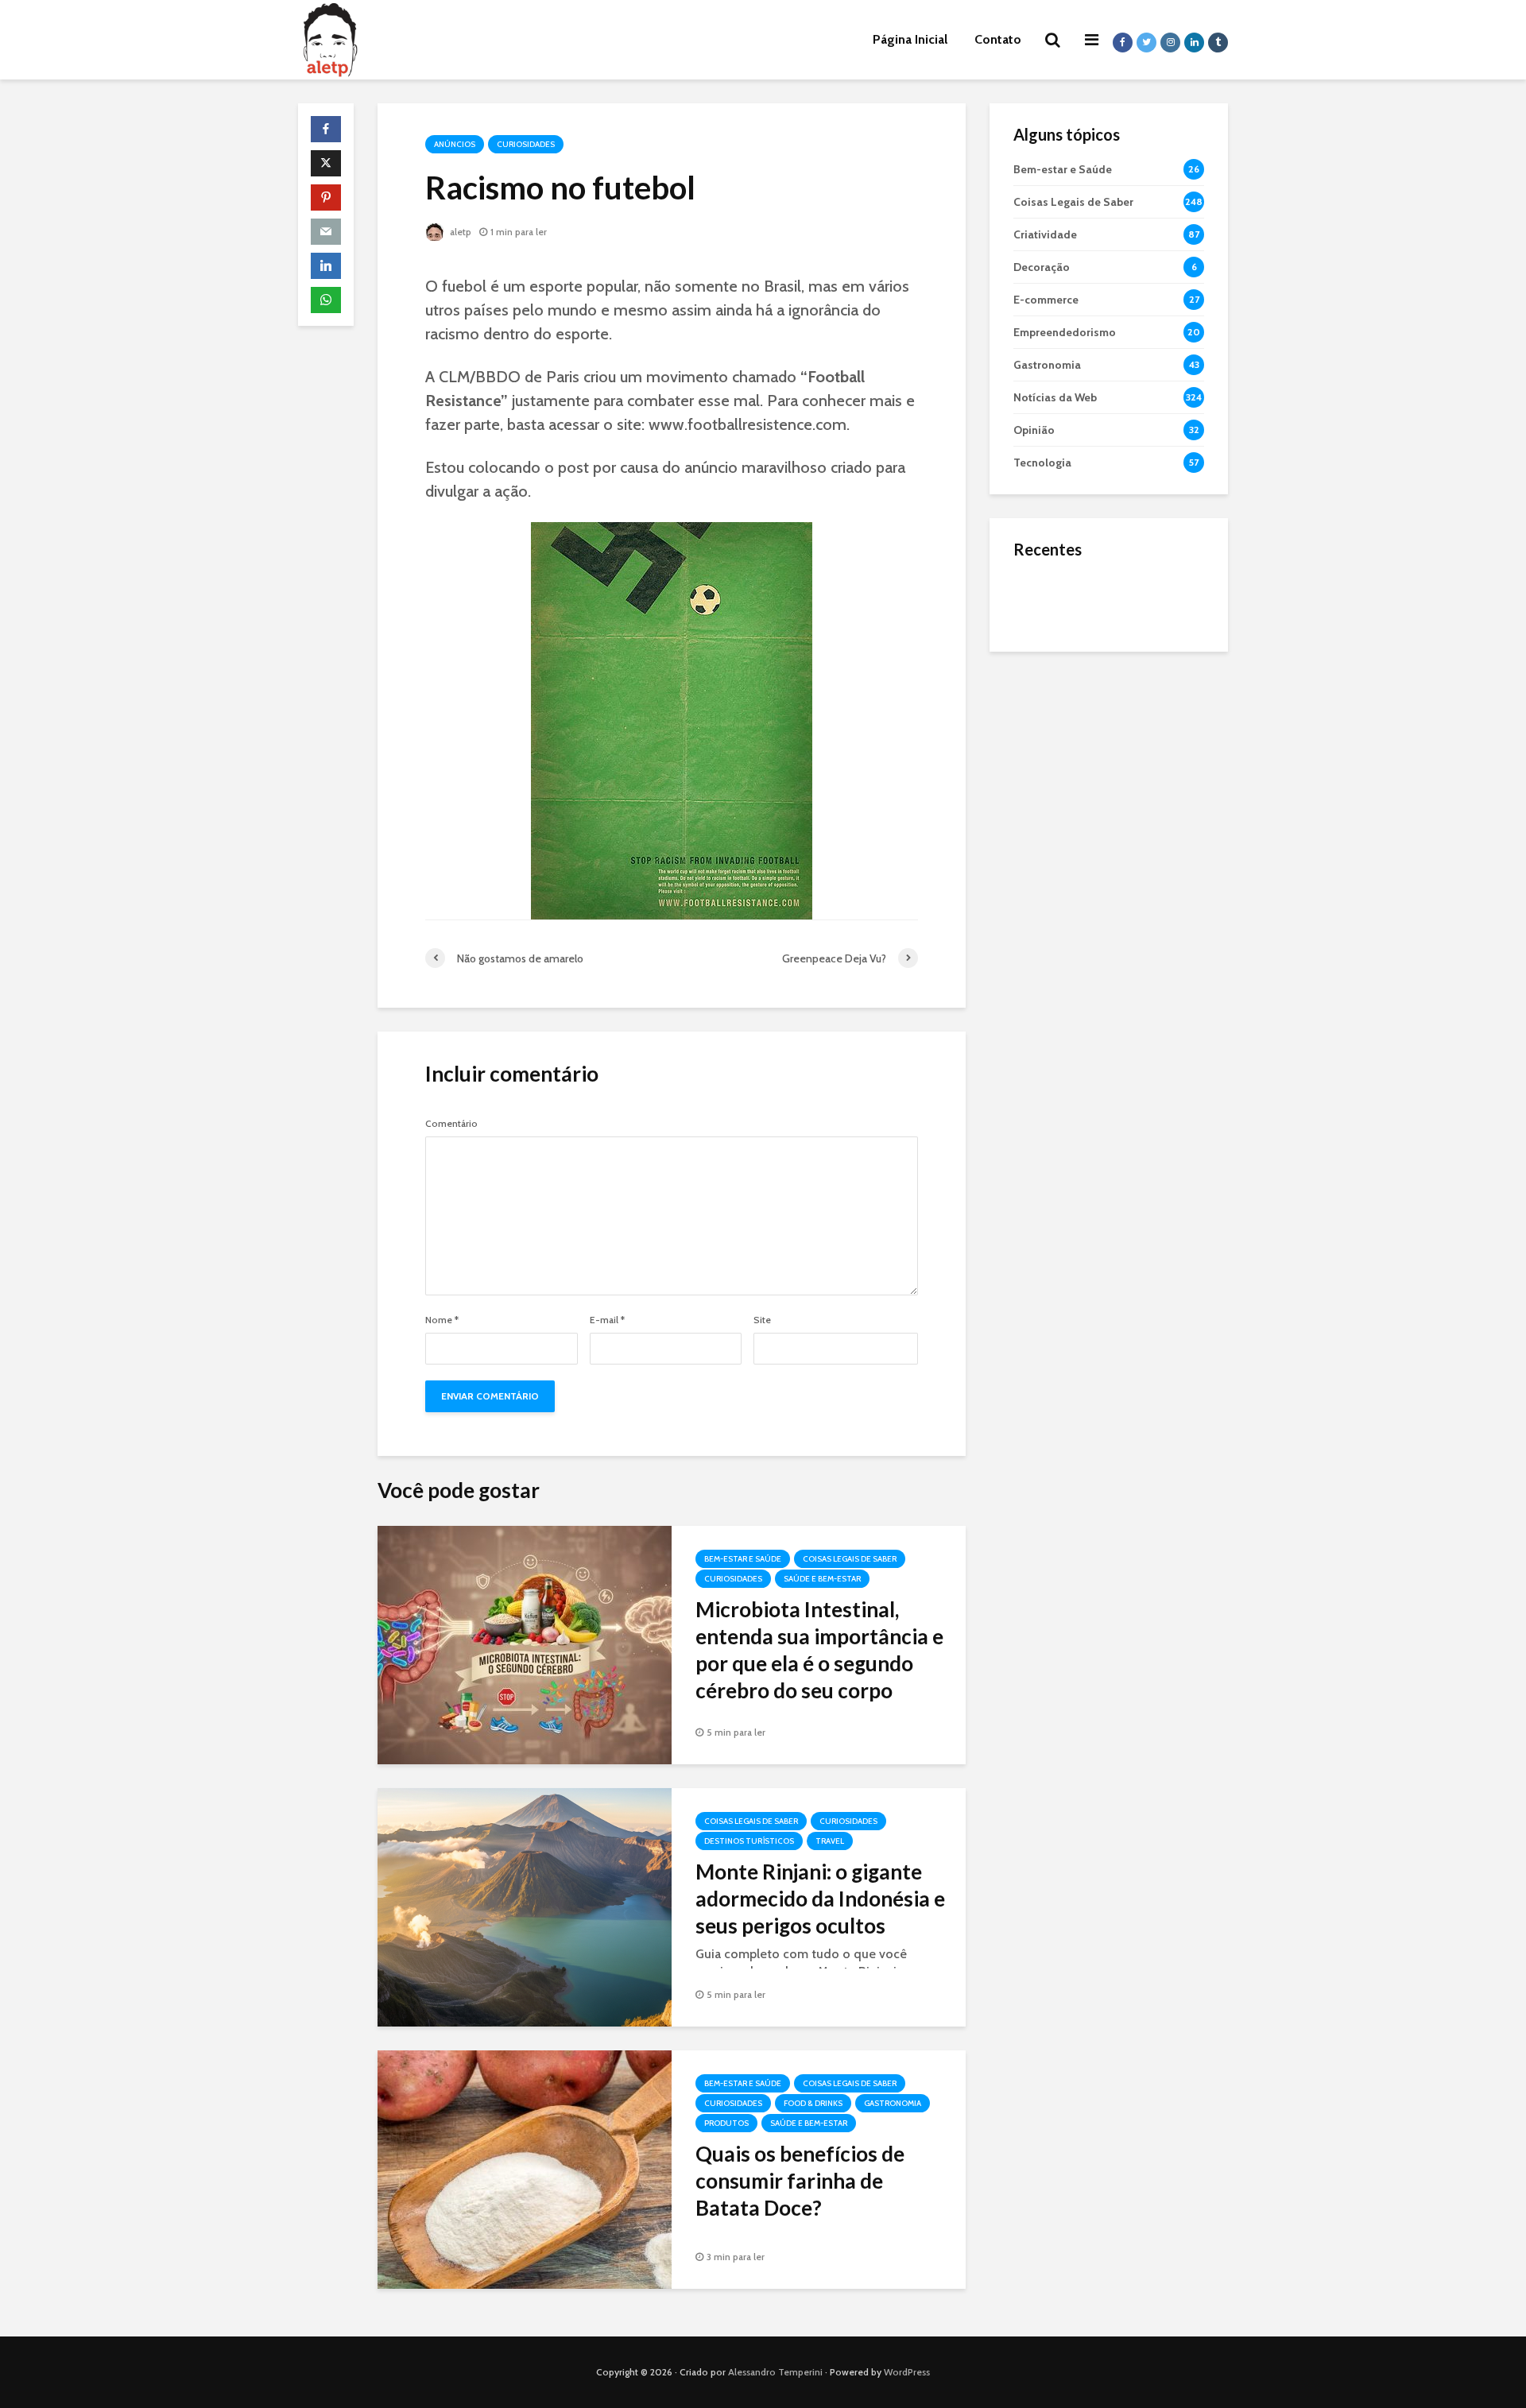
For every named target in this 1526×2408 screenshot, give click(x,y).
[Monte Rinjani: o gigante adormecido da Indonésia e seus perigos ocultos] (525, 1906)
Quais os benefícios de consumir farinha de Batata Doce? (800, 2181)
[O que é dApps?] (1045, 599)
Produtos (726, 2123)
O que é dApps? (1129, 584)
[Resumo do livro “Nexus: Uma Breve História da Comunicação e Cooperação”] (1045, 663)
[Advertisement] (1109, 914)
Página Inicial (910, 39)
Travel (830, 1841)
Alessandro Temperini (775, 2372)
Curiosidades (526, 144)
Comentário (451, 1124)
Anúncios (455, 144)
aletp (459, 232)
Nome (442, 1320)
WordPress (907, 2372)
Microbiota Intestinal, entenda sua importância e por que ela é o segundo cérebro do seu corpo (819, 1650)
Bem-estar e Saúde (743, 1559)
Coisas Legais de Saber (850, 1559)
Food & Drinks (813, 2103)
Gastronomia (893, 2103)
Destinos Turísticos (749, 1841)
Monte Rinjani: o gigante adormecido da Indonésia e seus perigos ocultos (820, 1899)
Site (762, 1320)
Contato (998, 39)
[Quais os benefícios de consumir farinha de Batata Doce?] (525, 2168)
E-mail (607, 1320)
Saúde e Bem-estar (822, 1579)
